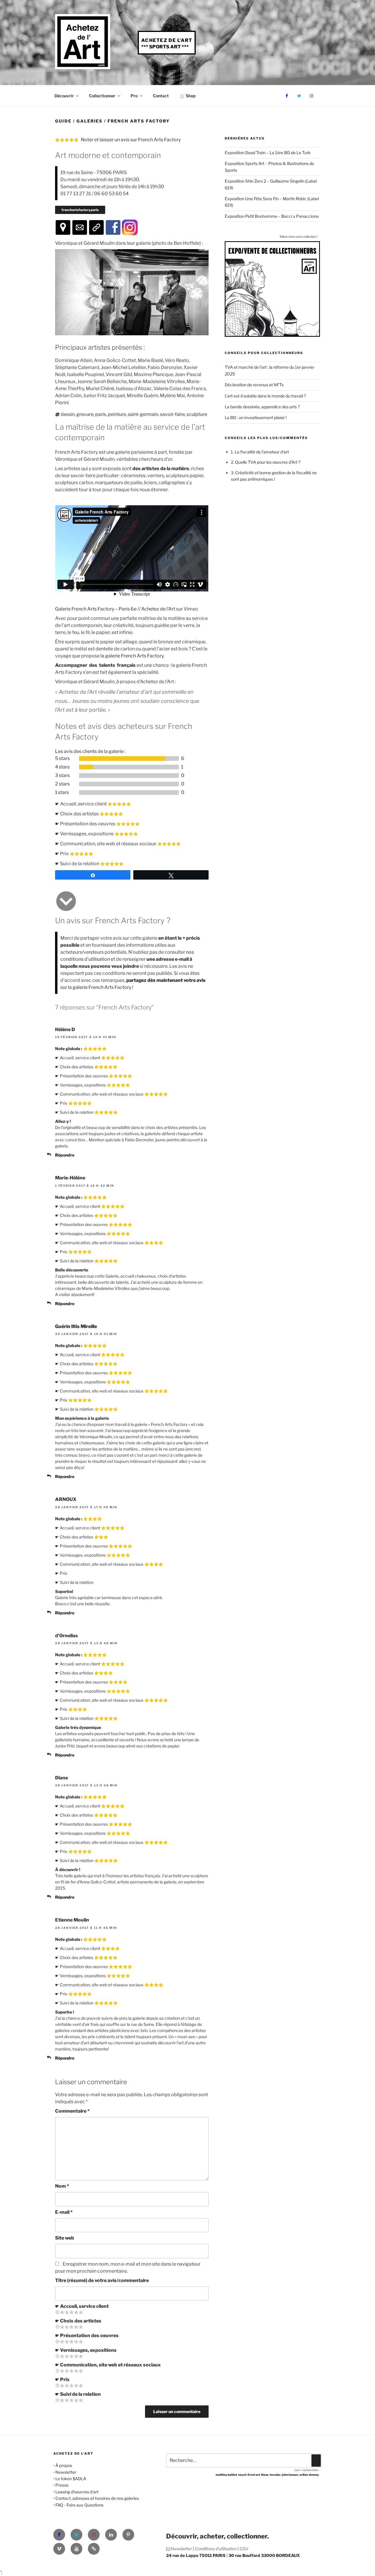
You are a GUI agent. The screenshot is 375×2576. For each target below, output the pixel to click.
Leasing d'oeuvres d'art (77, 2492)
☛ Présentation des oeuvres (87, 2336)
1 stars (62, 792)
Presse (62, 2485)
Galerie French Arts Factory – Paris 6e (96, 609)
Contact (161, 96)
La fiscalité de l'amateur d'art (262, 452)
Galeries (90, 121)
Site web (65, 2238)
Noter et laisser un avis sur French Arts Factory (131, 140)
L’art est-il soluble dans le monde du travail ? (265, 396)
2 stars (62, 784)
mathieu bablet (226, 2475)
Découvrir (64, 96)
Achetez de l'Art (167, 40)
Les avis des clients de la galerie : (90, 751)
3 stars (62, 775)
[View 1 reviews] (129, 793)
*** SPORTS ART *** (165, 47)
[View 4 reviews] (129, 767)
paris (101, 414)
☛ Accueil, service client (82, 2306)
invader (275, 2475)
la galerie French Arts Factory (132, 656)
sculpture (197, 414)
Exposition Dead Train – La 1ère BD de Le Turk (268, 153)
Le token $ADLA (71, 2479)
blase (265, 2475)
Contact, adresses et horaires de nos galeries (97, 2498)
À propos (64, 2465)
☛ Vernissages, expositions (86, 2350)
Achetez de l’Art (158, 609)
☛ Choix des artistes (78, 2321)
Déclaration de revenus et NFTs (254, 385)
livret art (254, 2475)
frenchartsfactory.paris (80, 210)
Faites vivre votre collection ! (299, 237)
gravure (85, 414)
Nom (62, 2186)
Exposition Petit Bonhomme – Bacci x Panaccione (272, 216)
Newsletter (66, 2472)
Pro (134, 96)
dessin (68, 414)
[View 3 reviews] (129, 776)
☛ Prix (62, 2379)
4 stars (62, 767)
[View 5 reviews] (129, 759)
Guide (63, 121)
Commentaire (72, 2111)
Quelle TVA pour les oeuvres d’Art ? (268, 462)
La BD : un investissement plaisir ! (256, 418)
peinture (117, 414)
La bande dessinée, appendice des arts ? (262, 407)
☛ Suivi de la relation (78, 2394)
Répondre (65, 1155)
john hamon (290, 2475)
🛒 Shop (188, 96)
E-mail (64, 2212)
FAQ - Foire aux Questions (79, 2505)
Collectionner (102, 96)
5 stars (62, 758)
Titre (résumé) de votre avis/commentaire (102, 2280)
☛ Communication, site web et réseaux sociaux (108, 2365)
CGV (244, 2549)
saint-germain (143, 414)
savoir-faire (172, 414)
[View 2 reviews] (129, 784)
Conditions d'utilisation (216, 2549)
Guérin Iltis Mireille (76, 1326)
